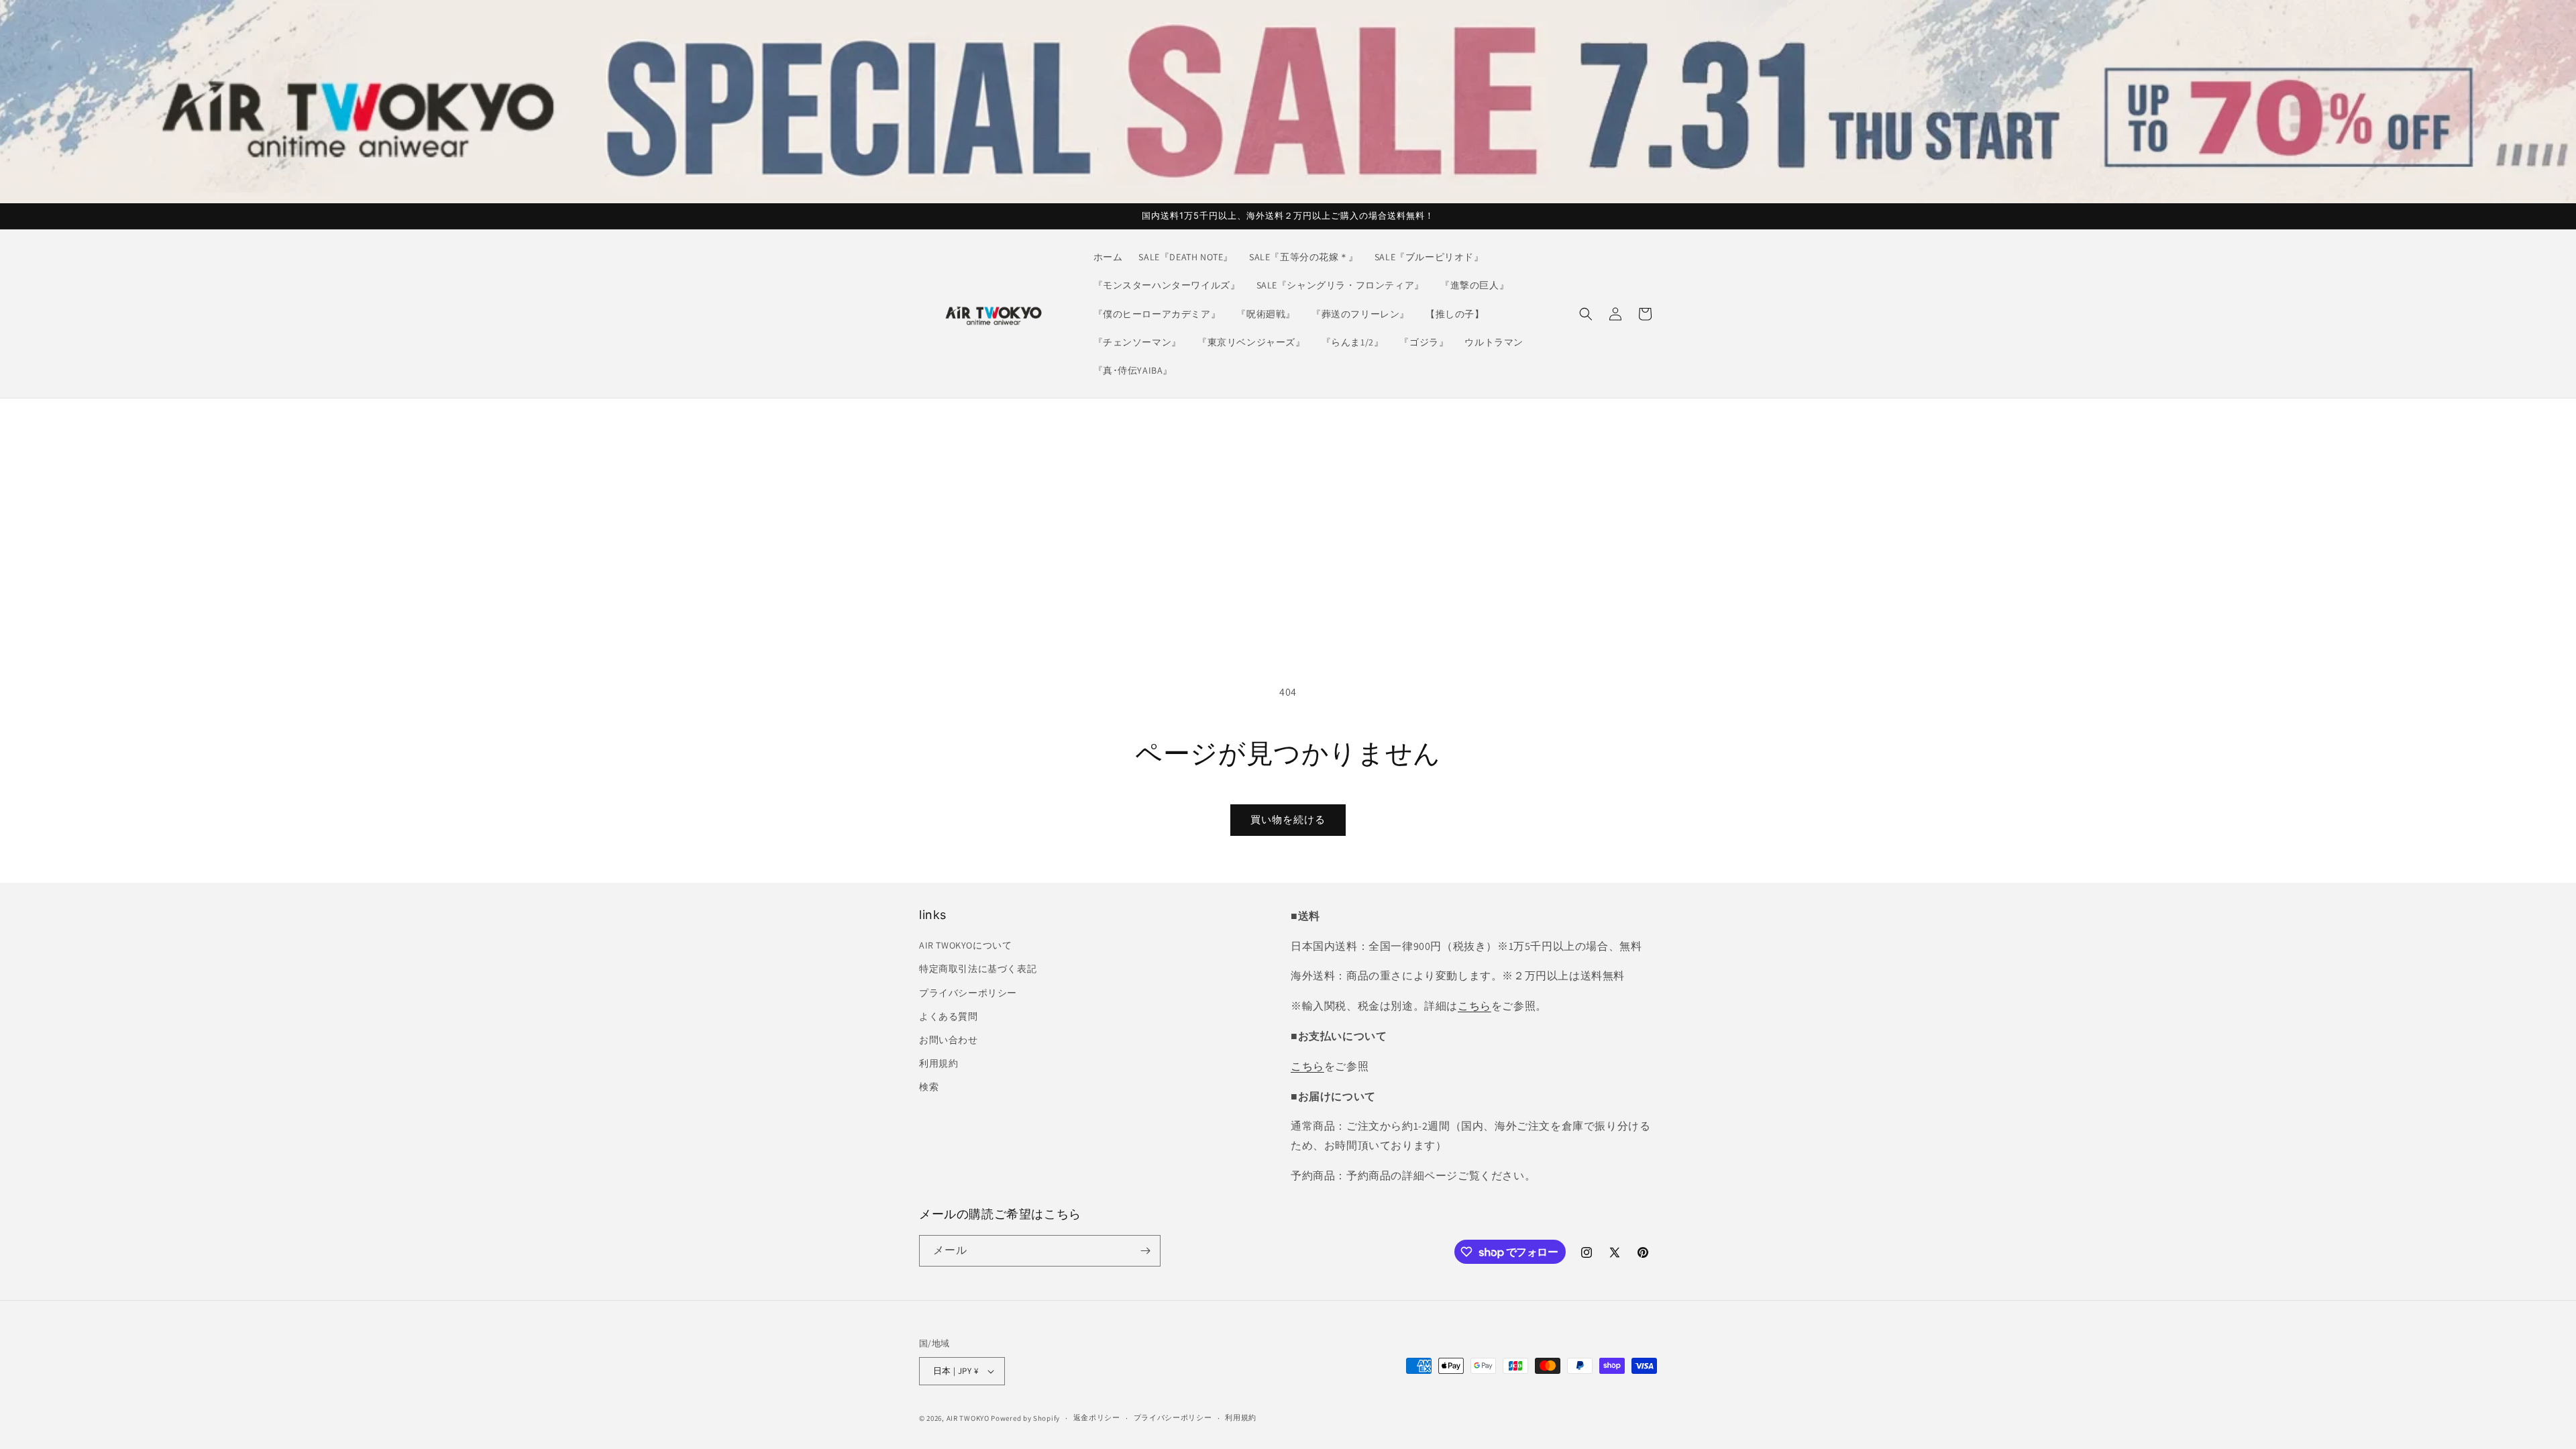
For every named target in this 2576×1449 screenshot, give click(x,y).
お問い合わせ (949, 1040)
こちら (1474, 1006)
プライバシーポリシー (968, 993)
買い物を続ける (1288, 819)
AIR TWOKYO (968, 1418)
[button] (1586, 314)
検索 (929, 1087)
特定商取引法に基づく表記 (978, 969)
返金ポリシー (1097, 1417)
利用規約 (938, 1063)
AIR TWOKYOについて (965, 945)
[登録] (1145, 1251)
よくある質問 (949, 1016)
